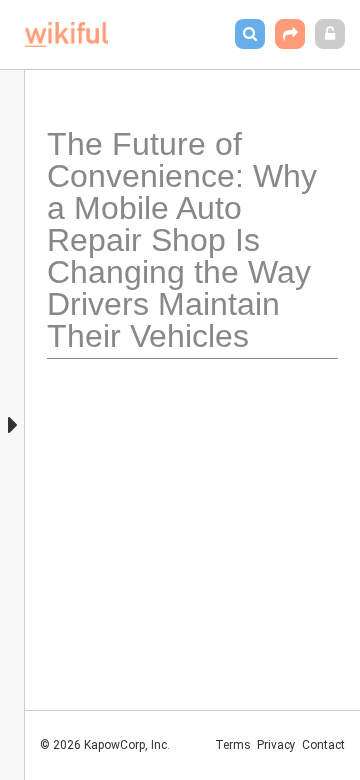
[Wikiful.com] (66, 34)
